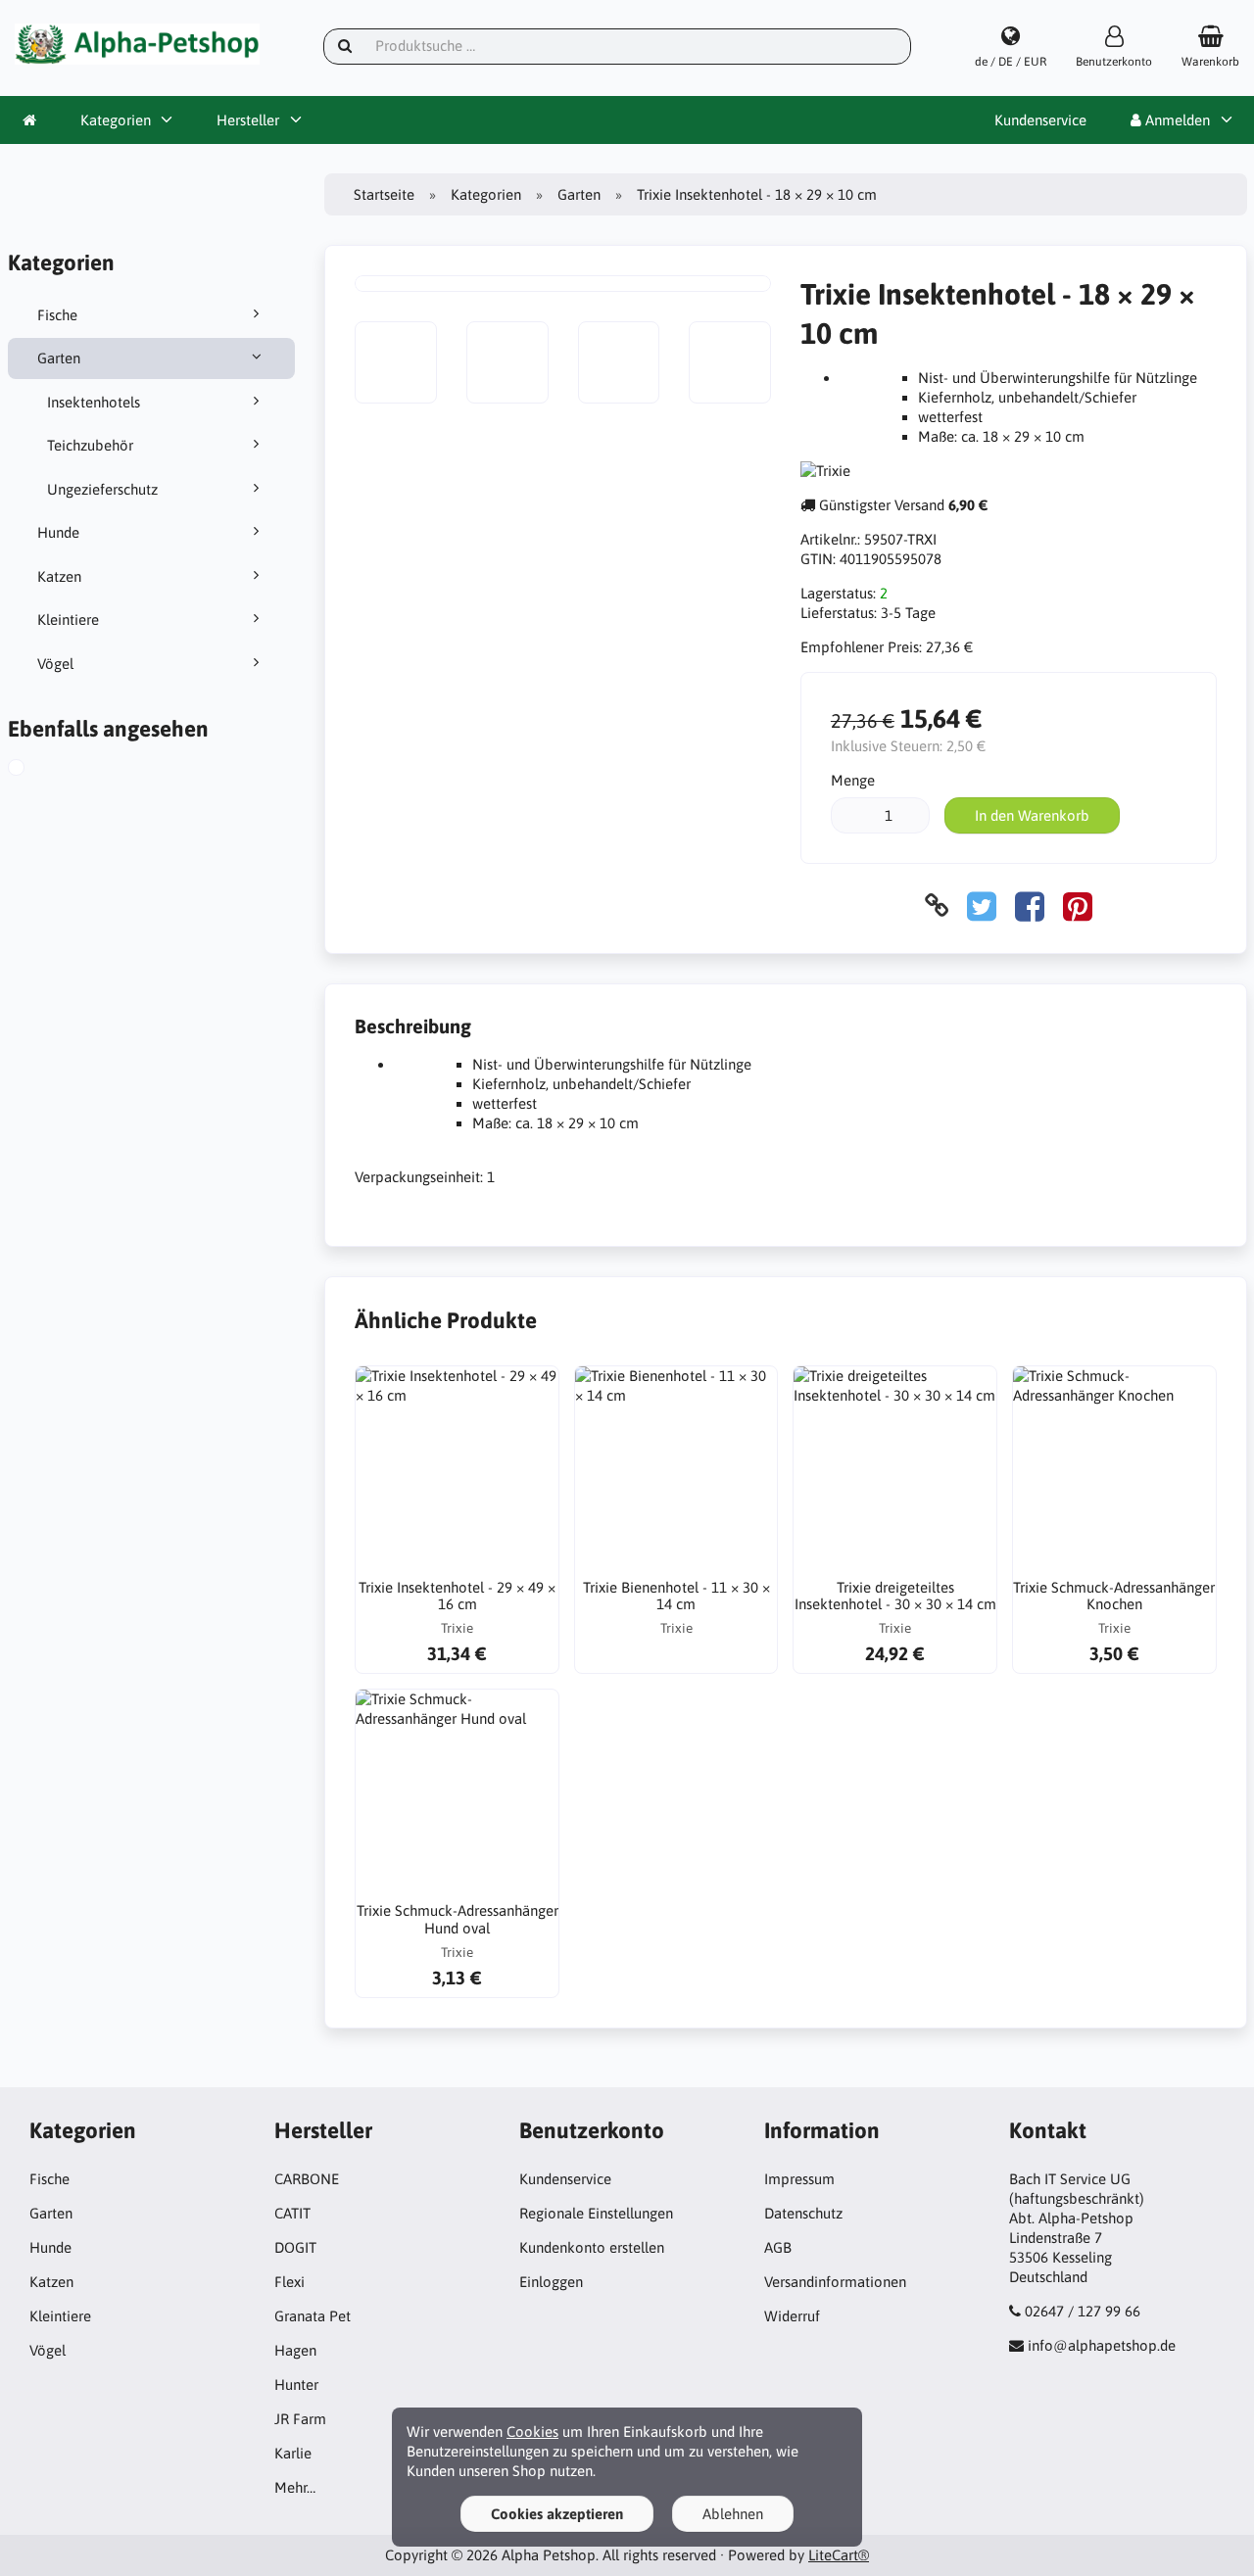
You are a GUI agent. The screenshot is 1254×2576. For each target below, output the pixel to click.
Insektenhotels (94, 402)
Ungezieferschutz (102, 489)
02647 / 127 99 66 (1083, 2311)
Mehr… (295, 2487)
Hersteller (248, 120)
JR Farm (300, 2419)
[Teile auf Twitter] (982, 906)
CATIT (292, 2213)
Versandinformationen (835, 2282)
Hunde (58, 532)
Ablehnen (733, 2514)
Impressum (799, 2179)
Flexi (289, 2282)
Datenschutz (803, 2213)
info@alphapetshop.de (1102, 2345)
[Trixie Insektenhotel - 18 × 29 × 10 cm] (38, 770)
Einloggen (551, 2282)
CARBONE (307, 2179)
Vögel (55, 664)
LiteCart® (839, 2555)
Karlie (293, 2453)
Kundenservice (1040, 120)
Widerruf (792, 2316)
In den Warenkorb (1032, 815)
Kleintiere (68, 620)
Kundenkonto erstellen (592, 2247)
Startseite (384, 194)
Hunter (296, 2385)
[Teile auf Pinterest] (1078, 906)
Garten (59, 358)
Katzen (59, 576)
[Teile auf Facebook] (1030, 906)
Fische (57, 315)
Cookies (532, 2432)
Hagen (295, 2350)
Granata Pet (313, 2316)
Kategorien (116, 120)
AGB (778, 2247)
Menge (853, 780)
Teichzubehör (90, 445)
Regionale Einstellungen (596, 2213)
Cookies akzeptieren (557, 2514)
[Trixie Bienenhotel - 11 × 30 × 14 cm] (676, 1468)
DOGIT (295, 2247)
